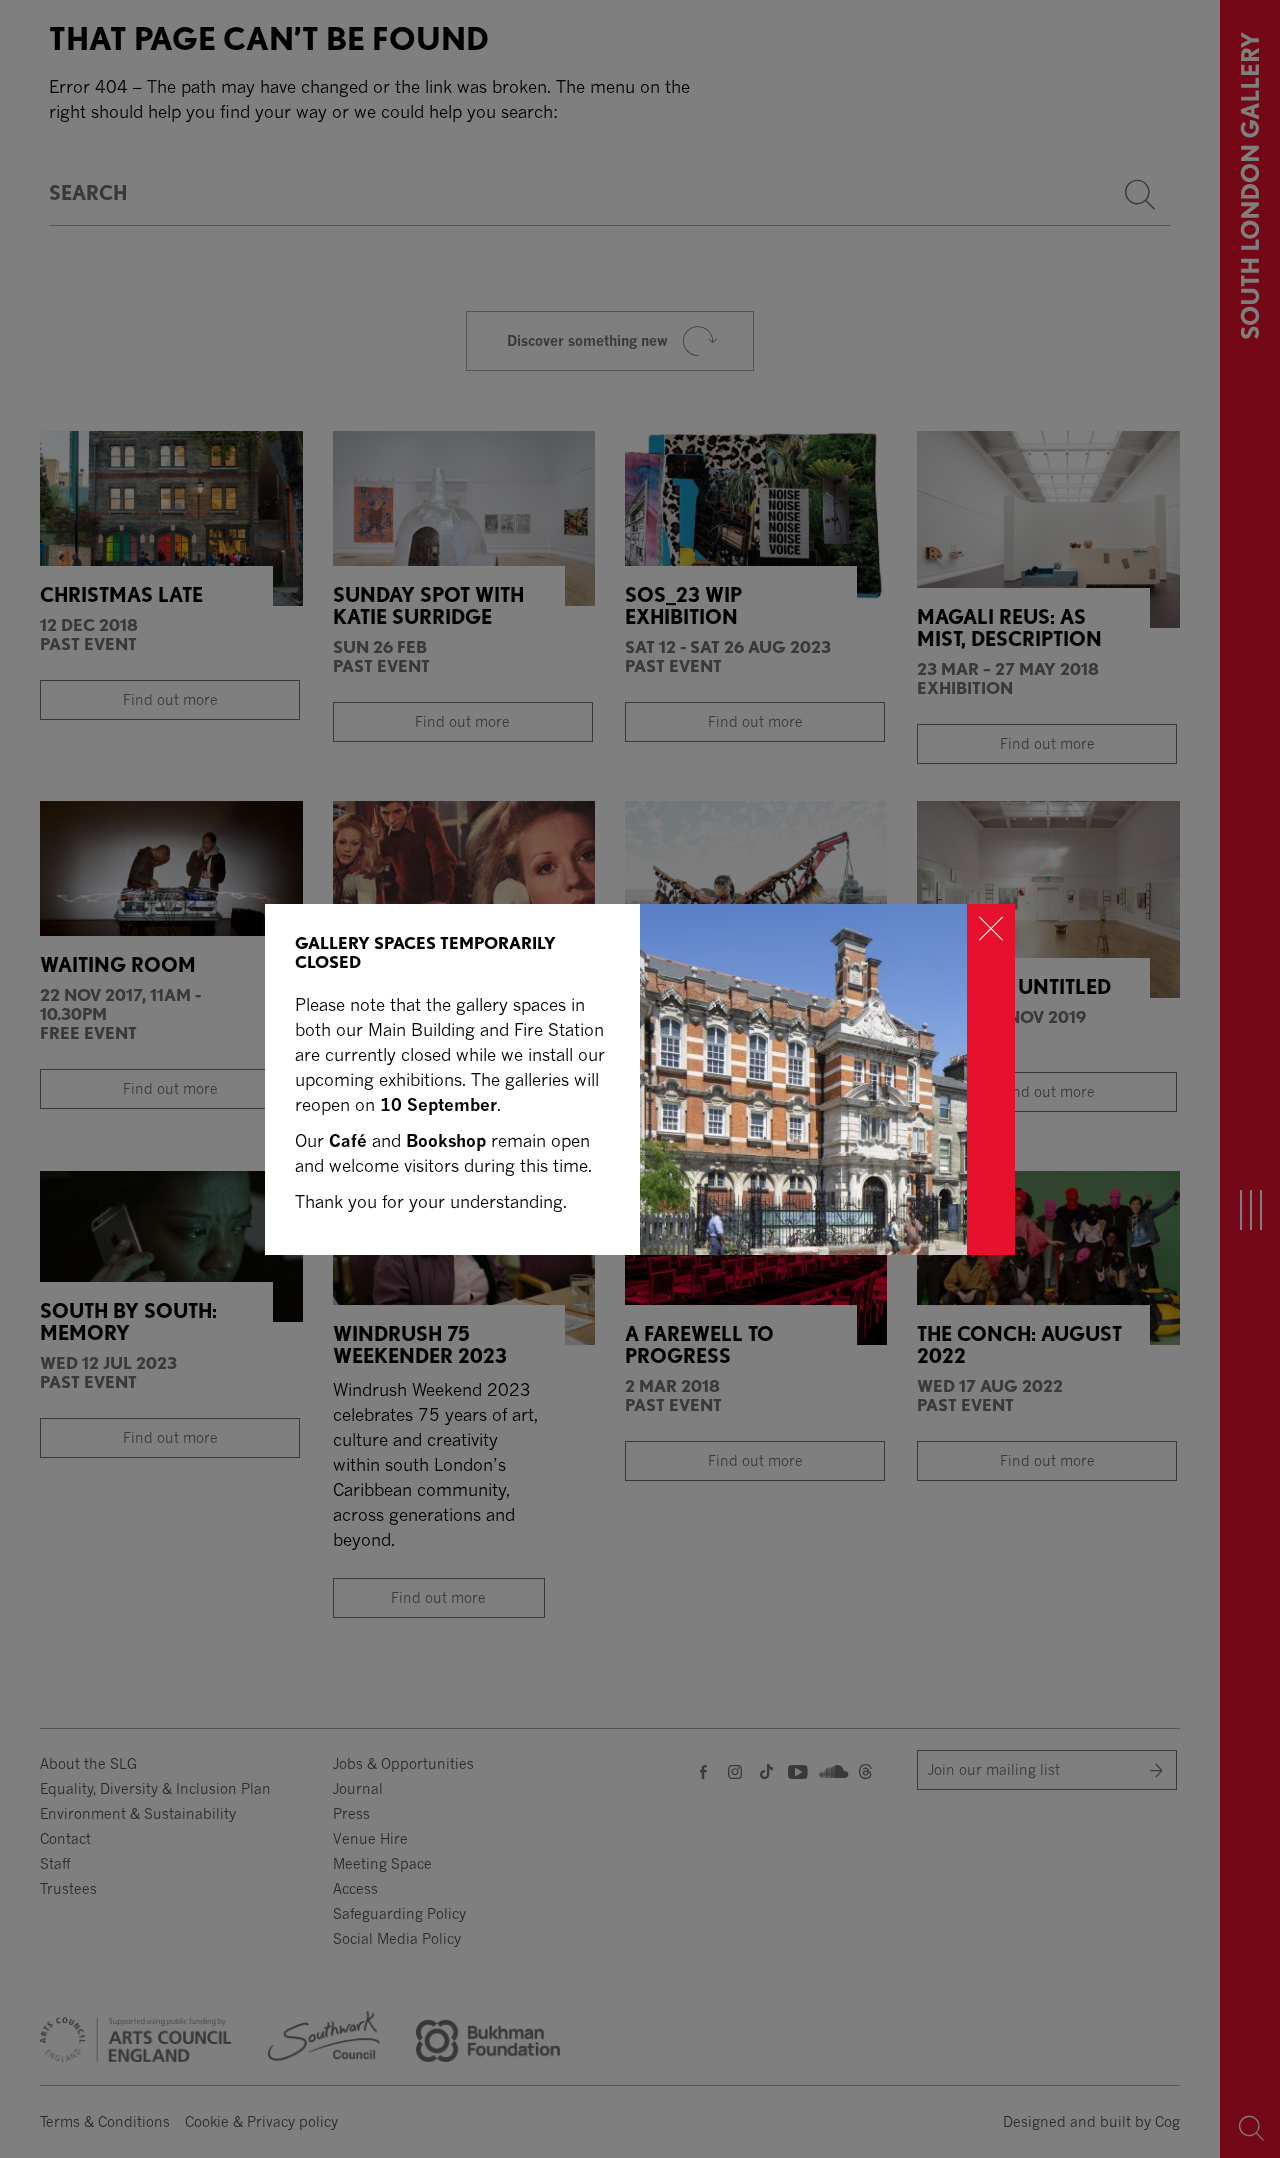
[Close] (991, 1079)
